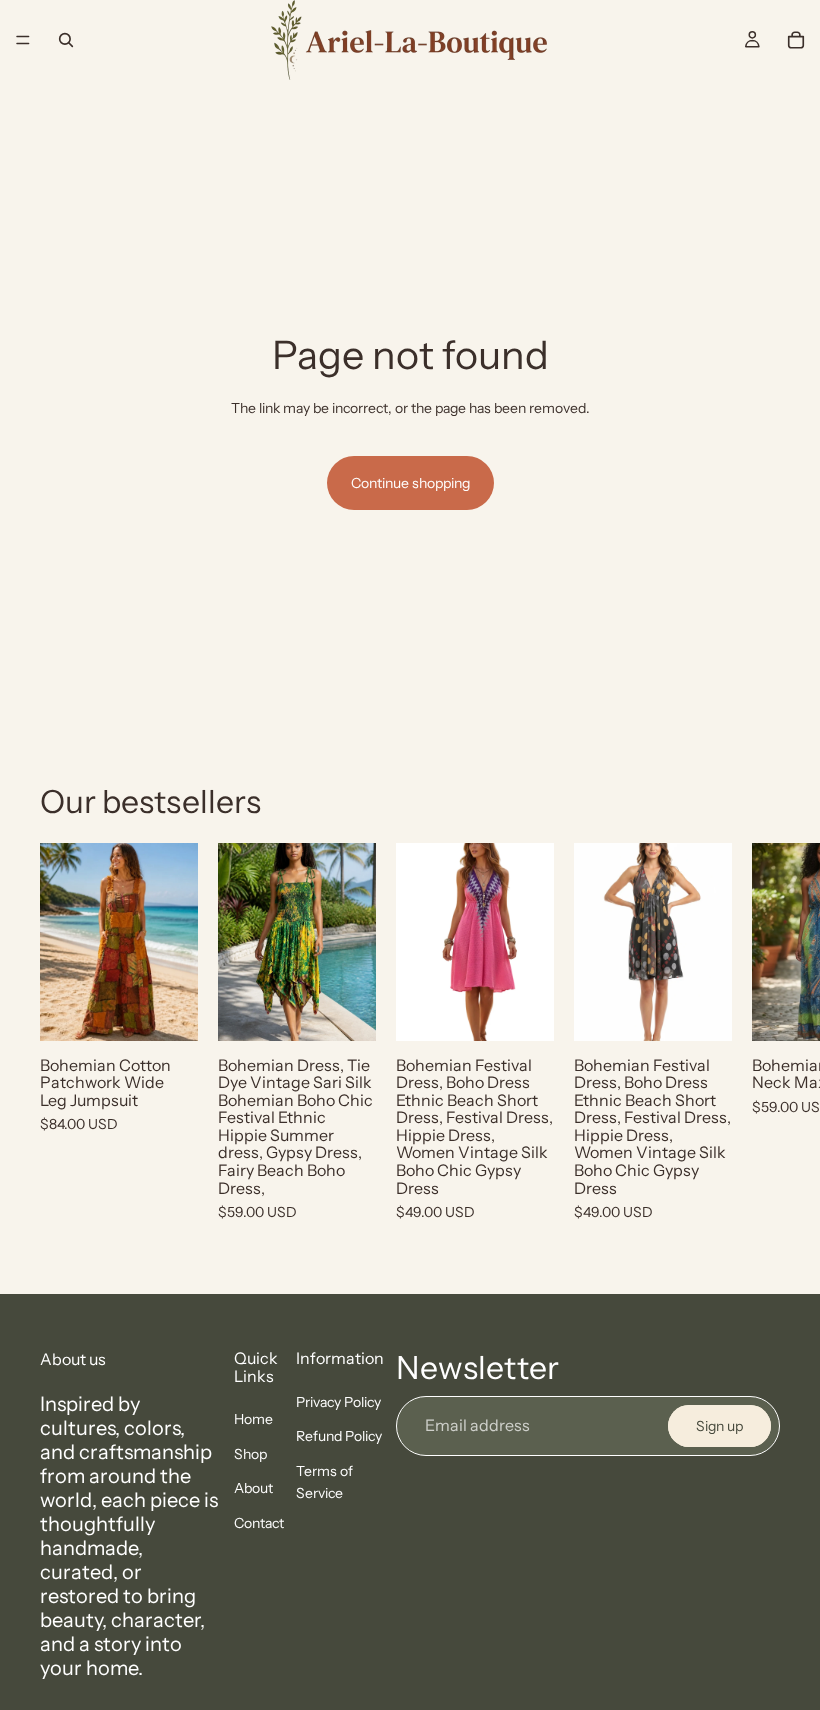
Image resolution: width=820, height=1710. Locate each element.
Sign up (719, 1426)
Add (184, 1010)
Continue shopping (410, 483)
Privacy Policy (338, 1402)
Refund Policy (339, 1436)
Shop (250, 1454)
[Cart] (796, 40)
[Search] (66, 40)
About (253, 1488)
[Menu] (23, 40)
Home (253, 1419)
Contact (259, 1522)
